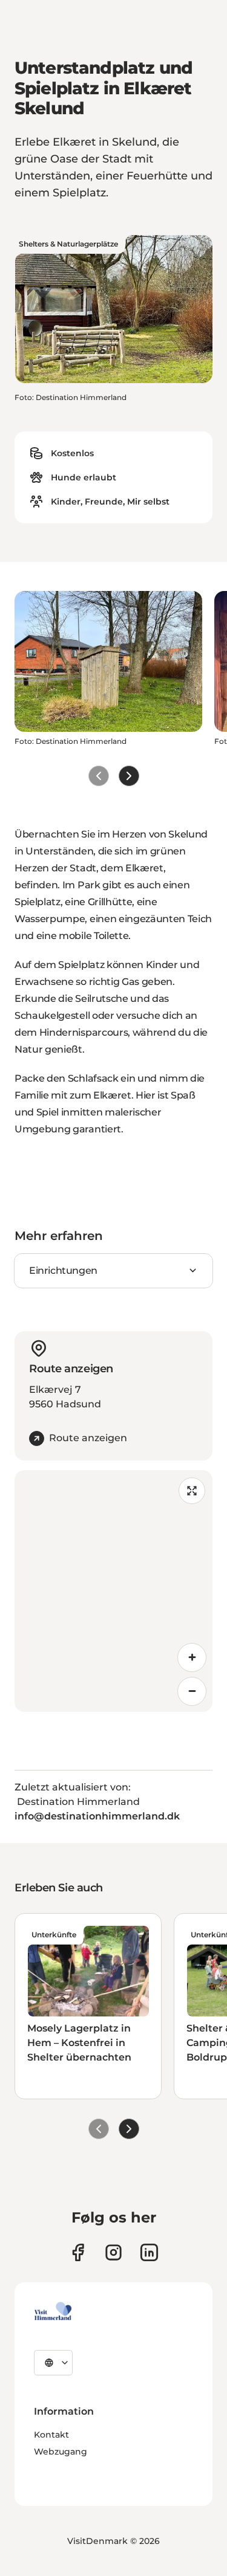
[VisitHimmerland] (53, 2311)
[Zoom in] (192, 1658)
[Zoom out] (192, 1691)
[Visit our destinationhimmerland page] (149, 2252)
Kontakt (51, 2435)
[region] (113, 1591)
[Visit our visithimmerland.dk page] (113, 2252)
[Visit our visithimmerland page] (78, 2252)
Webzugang (61, 2452)
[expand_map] (192, 1491)
